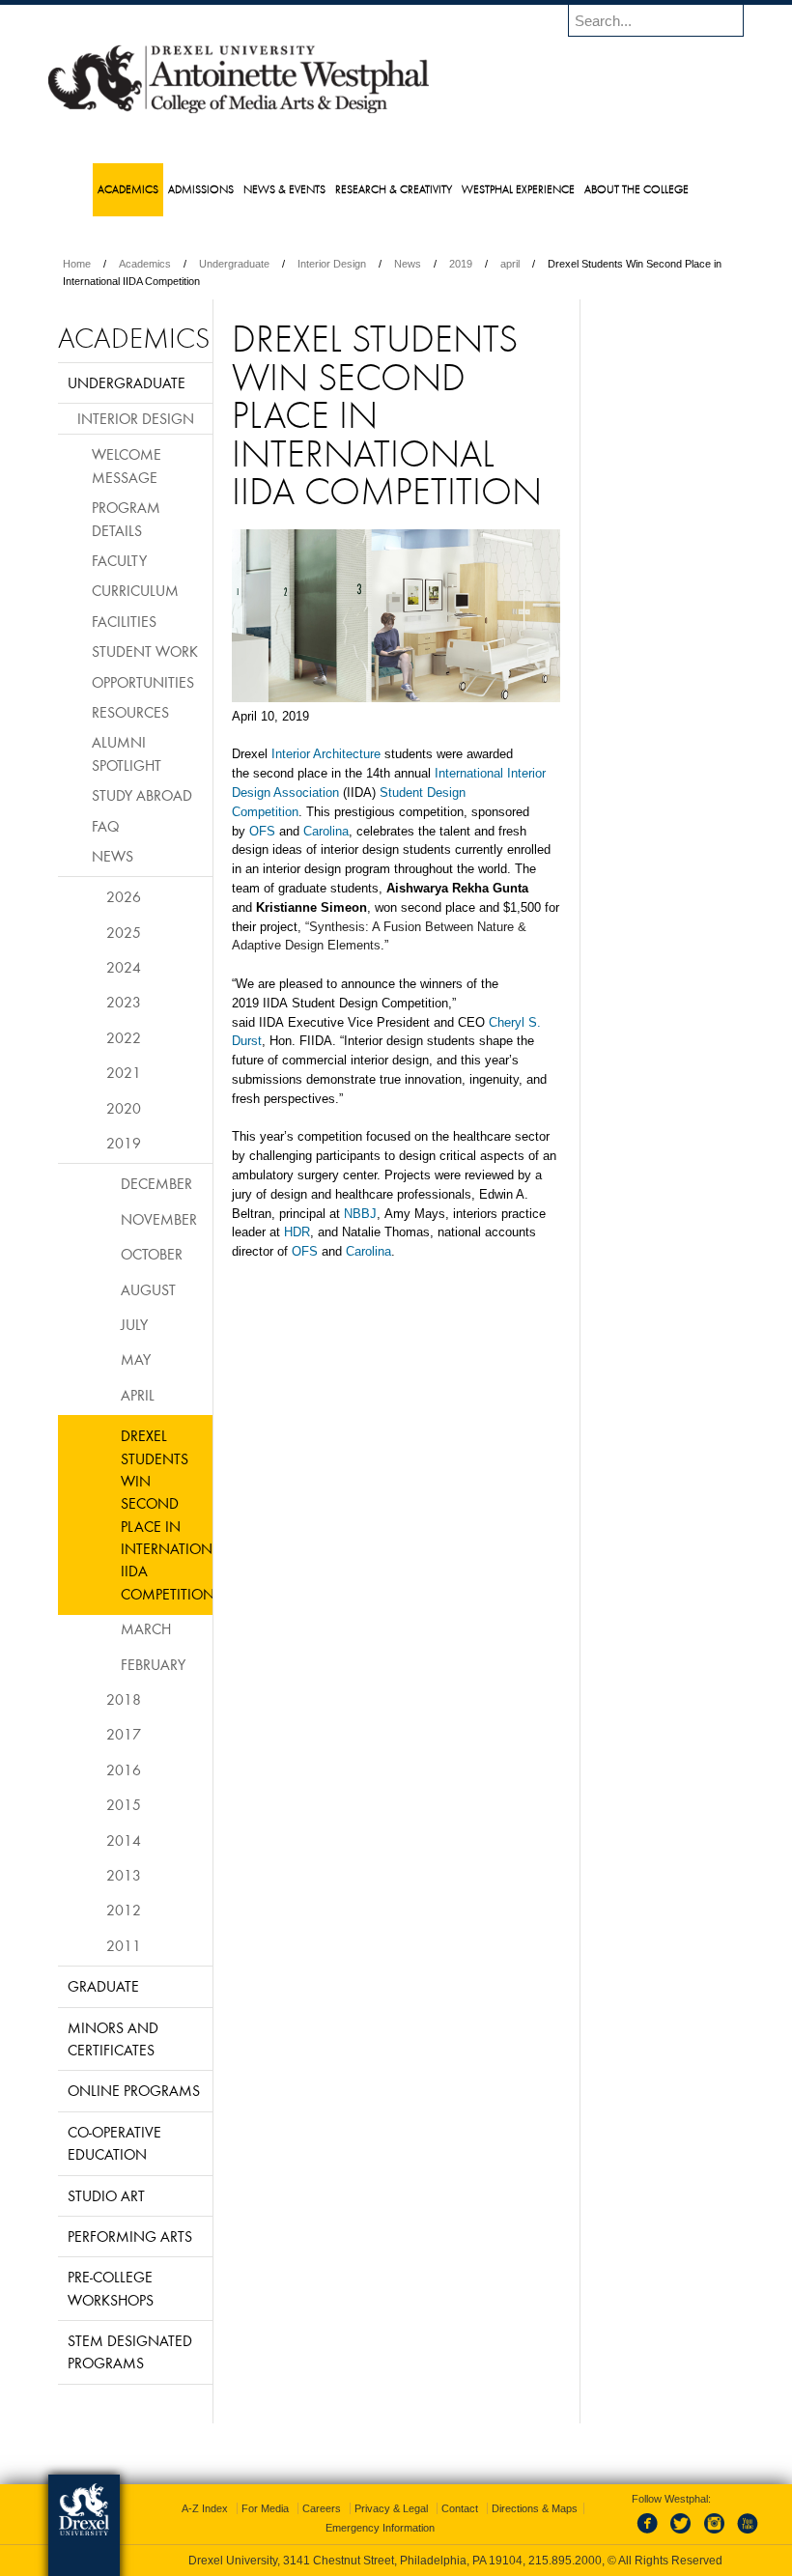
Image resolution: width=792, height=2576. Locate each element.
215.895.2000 (565, 2561)
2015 (124, 1804)
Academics (145, 264)
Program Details (126, 518)
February (153, 1664)
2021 (124, 1072)
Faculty (119, 560)
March (146, 1628)
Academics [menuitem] (128, 189)
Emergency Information (380, 2528)
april (510, 264)
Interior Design (332, 264)
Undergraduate (234, 264)
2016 (124, 1769)
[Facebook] (651, 2534)
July (134, 1324)
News (408, 264)
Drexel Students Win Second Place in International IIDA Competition (167, 1514)
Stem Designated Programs (130, 2351)
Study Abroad (142, 795)
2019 (461, 264)
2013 (124, 1875)
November (159, 1219)
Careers (322, 2508)
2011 (124, 1945)
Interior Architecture (326, 754)
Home (77, 264)
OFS (262, 831)
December (156, 1183)
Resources (130, 712)
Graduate (103, 1986)
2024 (124, 967)
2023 (124, 1002)
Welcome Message (127, 465)
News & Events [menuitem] (284, 189)
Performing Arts (130, 2236)
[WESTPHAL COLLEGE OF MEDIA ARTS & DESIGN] (239, 112)
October (152, 1254)
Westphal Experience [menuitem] (518, 189)
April (138, 1395)
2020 (124, 1108)
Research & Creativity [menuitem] (394, 189)
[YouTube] (747, 2534)
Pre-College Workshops (111, 2288)
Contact (460, 2508)
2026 (124, 896)
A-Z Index (205, 2508)
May (136, 1359)
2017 (124, 1734)
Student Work (145, 651)
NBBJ (360, 1214)
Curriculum (135, 590)
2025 (124, 932)
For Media (265, 2508)
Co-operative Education (114, 2143)
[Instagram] (715, 2534)
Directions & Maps (535, 2508)
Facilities (124, 621)
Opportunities (143, 682)
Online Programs (134, 2090)
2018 (124, 1699)
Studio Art (106, 2195)
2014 (124, 1840)
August (148, 1289)
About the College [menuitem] (636, 189)
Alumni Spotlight (127, 753)
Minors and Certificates (113, 2038)
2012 (124, 1910)
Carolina (326, 831)
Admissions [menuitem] (201, 189)
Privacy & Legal (391, 2508)
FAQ (105, 826)
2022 (124, 1037)
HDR (297, 1232)
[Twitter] (683, 2534)
